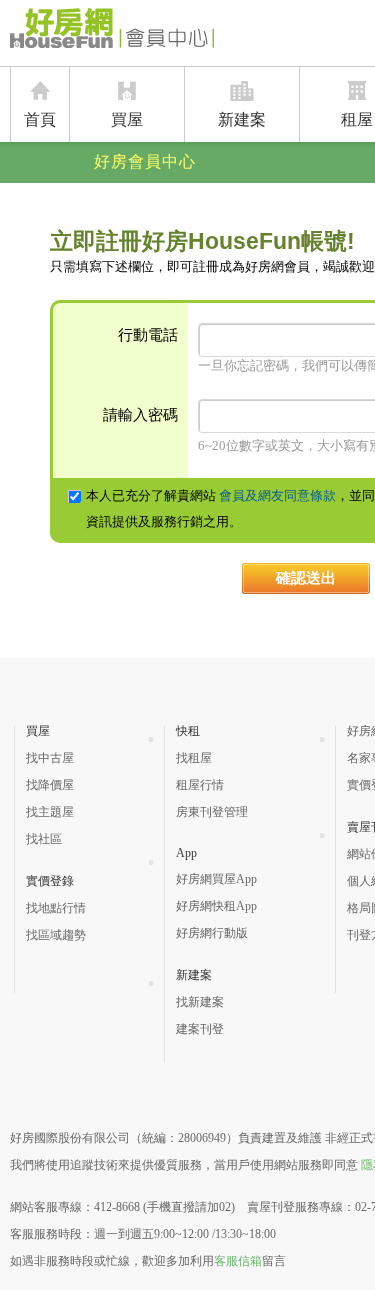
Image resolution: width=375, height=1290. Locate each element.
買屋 (127, 119)
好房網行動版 (212, 933)
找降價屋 (50, 785)
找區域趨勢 (56, 935)
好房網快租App (216, 906)
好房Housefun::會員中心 (112, 32)
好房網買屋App (216, 879)
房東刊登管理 (212, 812)
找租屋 (194, 758)
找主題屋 (50, 812)
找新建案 (200, 1002)
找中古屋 (50, 758)
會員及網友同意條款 (277, 495)
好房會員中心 (145, 161)
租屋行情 (200, 785)
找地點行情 (56, 908)
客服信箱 (238, 1261)
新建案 (242, 119)
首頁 (40, 119)
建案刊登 (200, 1029)
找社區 (44, 839)
